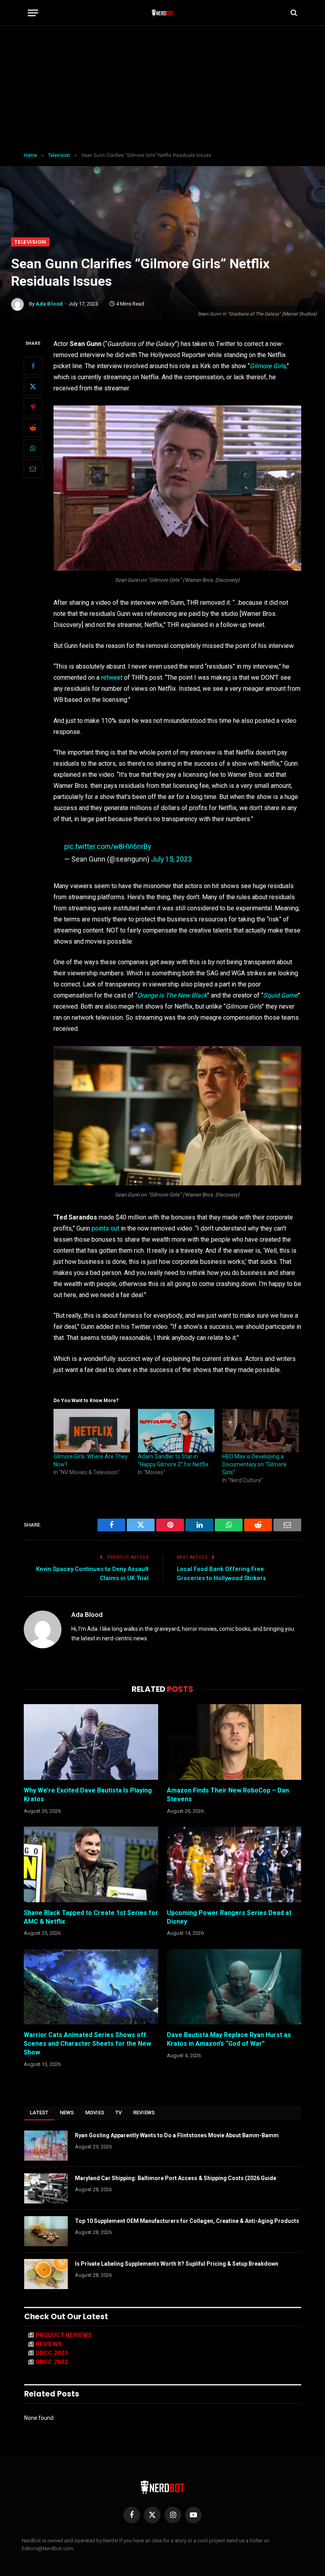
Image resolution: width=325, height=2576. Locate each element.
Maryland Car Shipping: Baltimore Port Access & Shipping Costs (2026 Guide (176, 2178)
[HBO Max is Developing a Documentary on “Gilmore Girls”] (261, 1431)
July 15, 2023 (171, 859)
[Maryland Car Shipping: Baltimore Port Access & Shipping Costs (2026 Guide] (46, 2188)
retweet (111, 677)
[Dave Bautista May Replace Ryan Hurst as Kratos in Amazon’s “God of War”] (234, 1987)
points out (105, 1228)
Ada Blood (49, 304)
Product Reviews (64, 2335)
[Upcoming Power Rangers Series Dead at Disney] (234, 1864)
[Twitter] (33, 386)
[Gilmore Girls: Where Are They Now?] (92, 1431)
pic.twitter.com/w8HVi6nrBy (108, 846)
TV (119, 2113)
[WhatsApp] (33, 448)
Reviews (144, 2113)
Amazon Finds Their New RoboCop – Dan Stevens (228, 1795)
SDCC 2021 (52, 2353)
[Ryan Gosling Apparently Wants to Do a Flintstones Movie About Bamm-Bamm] (46, 2146)
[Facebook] (33, 366)
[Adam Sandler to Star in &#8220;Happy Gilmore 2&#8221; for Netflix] (176, 1431)
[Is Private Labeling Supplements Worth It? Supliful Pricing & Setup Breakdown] (46, 2274)
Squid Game (280, 995)
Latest (39, 2113)
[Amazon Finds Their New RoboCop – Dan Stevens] (234, 1742)
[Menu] (33, 13)
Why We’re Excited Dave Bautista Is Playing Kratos (88, 1795)
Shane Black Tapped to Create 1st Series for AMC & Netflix (91, 1917)
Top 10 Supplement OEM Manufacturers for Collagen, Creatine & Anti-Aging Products (187, 2221)
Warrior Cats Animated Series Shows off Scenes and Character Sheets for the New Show (87, 2044)
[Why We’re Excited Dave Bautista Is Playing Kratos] (91, 1742)
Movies (95, 2113)
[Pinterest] (33, 407)
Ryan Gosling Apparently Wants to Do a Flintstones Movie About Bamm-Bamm (177, 2135)
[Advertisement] (162, 89)
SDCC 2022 (52, 2362)
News (67, 2113)
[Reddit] (33, 428)
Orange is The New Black (172, 995)
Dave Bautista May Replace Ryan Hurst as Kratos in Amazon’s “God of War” (229, 2039)
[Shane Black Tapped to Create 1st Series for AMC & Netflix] (91, 1864)
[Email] (33, 469)
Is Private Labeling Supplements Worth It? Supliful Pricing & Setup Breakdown (177, 2264)
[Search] (293, 13)
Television (30, 242)
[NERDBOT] (163, 13)
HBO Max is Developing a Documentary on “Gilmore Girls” (254, 1464)
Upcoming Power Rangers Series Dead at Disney (229, 1917)
